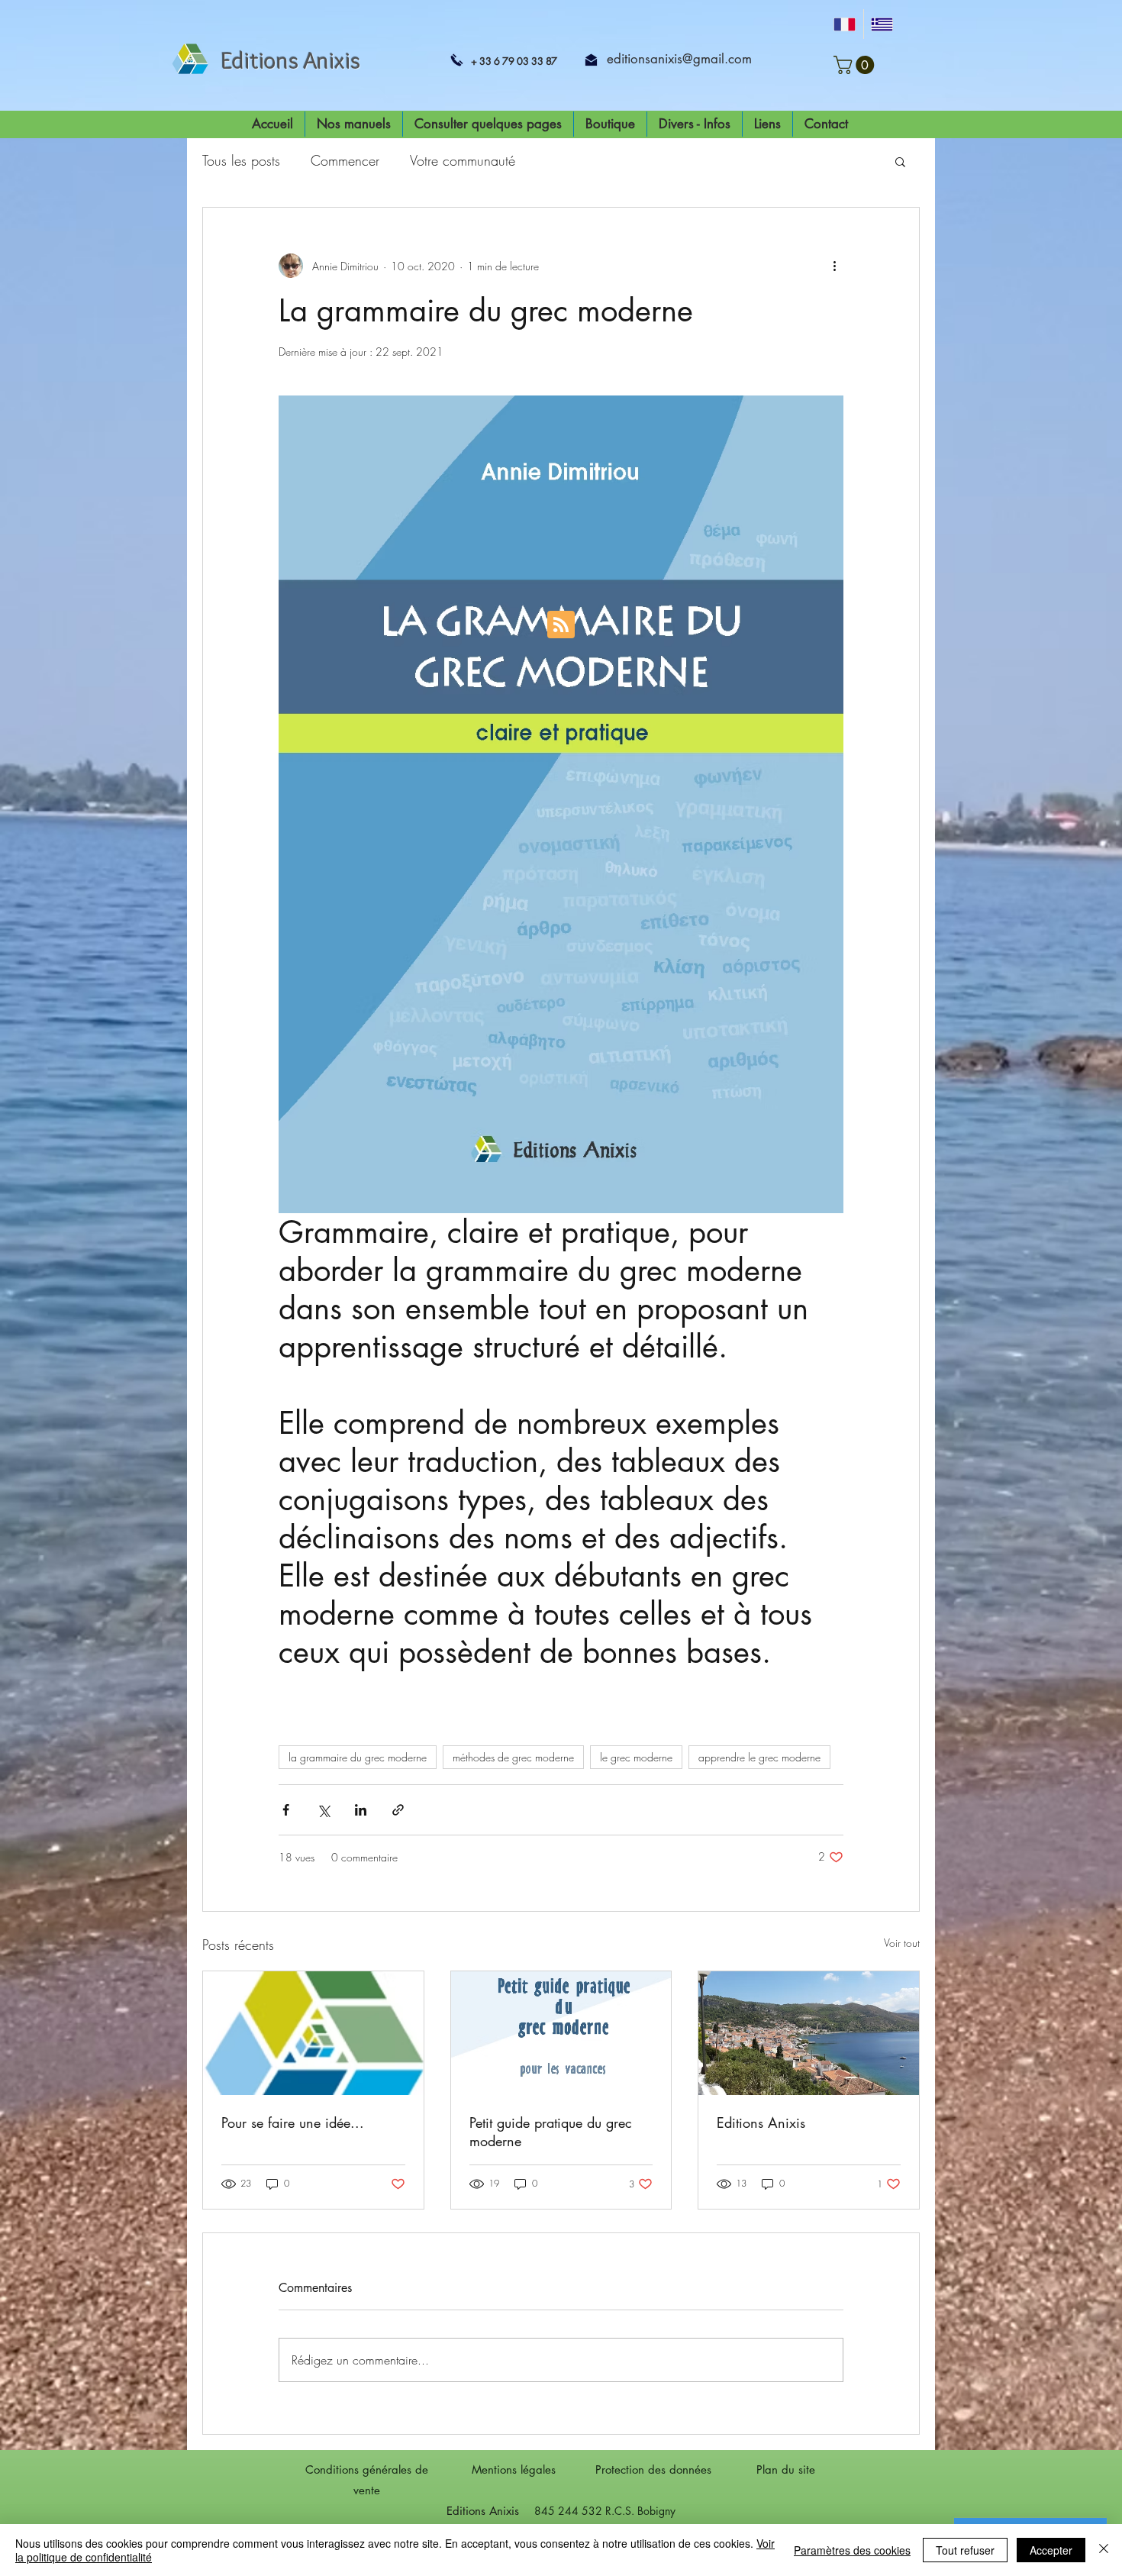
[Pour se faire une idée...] (313, 2033)
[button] (856, 65)
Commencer (345, 160)
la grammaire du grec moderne (358, 1757)
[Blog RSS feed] (561, 625)
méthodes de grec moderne (513, 1757)
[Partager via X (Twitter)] (323, 1810)
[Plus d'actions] (834, 266)
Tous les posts (241, 160)
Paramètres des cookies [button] (852, 2550)
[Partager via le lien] (398, 1810)
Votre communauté (463, 160)
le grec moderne (636, 1757)
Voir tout (902, 1943)
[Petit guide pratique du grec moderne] (561, 2033)
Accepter (1051, 2550)
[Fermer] (1104, 2550)
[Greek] (882, 24)
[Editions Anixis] (809, 2033)
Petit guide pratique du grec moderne (551, 2132)
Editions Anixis (761, 2122)
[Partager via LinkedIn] (361, 1810)
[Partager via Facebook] (286, 1810)
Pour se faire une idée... (293, 2122)
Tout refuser (965, 2550)
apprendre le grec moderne (759, 1757)
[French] (845, 24)
